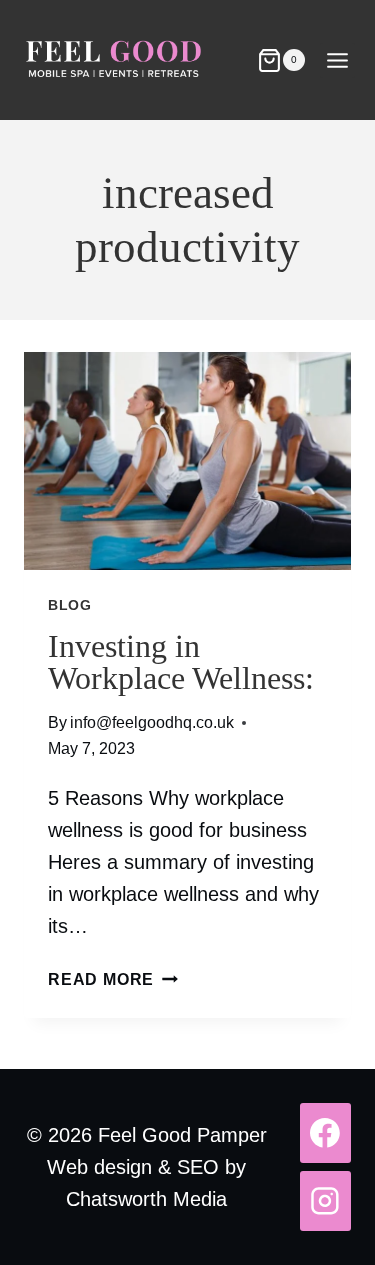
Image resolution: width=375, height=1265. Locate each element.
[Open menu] (337, 60)
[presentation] (187, 461)
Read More (113, 979)
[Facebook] (325, 1133)
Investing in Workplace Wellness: (181, 662)
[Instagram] (325, 1201)
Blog (70, 605)
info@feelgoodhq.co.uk (152, 722)
